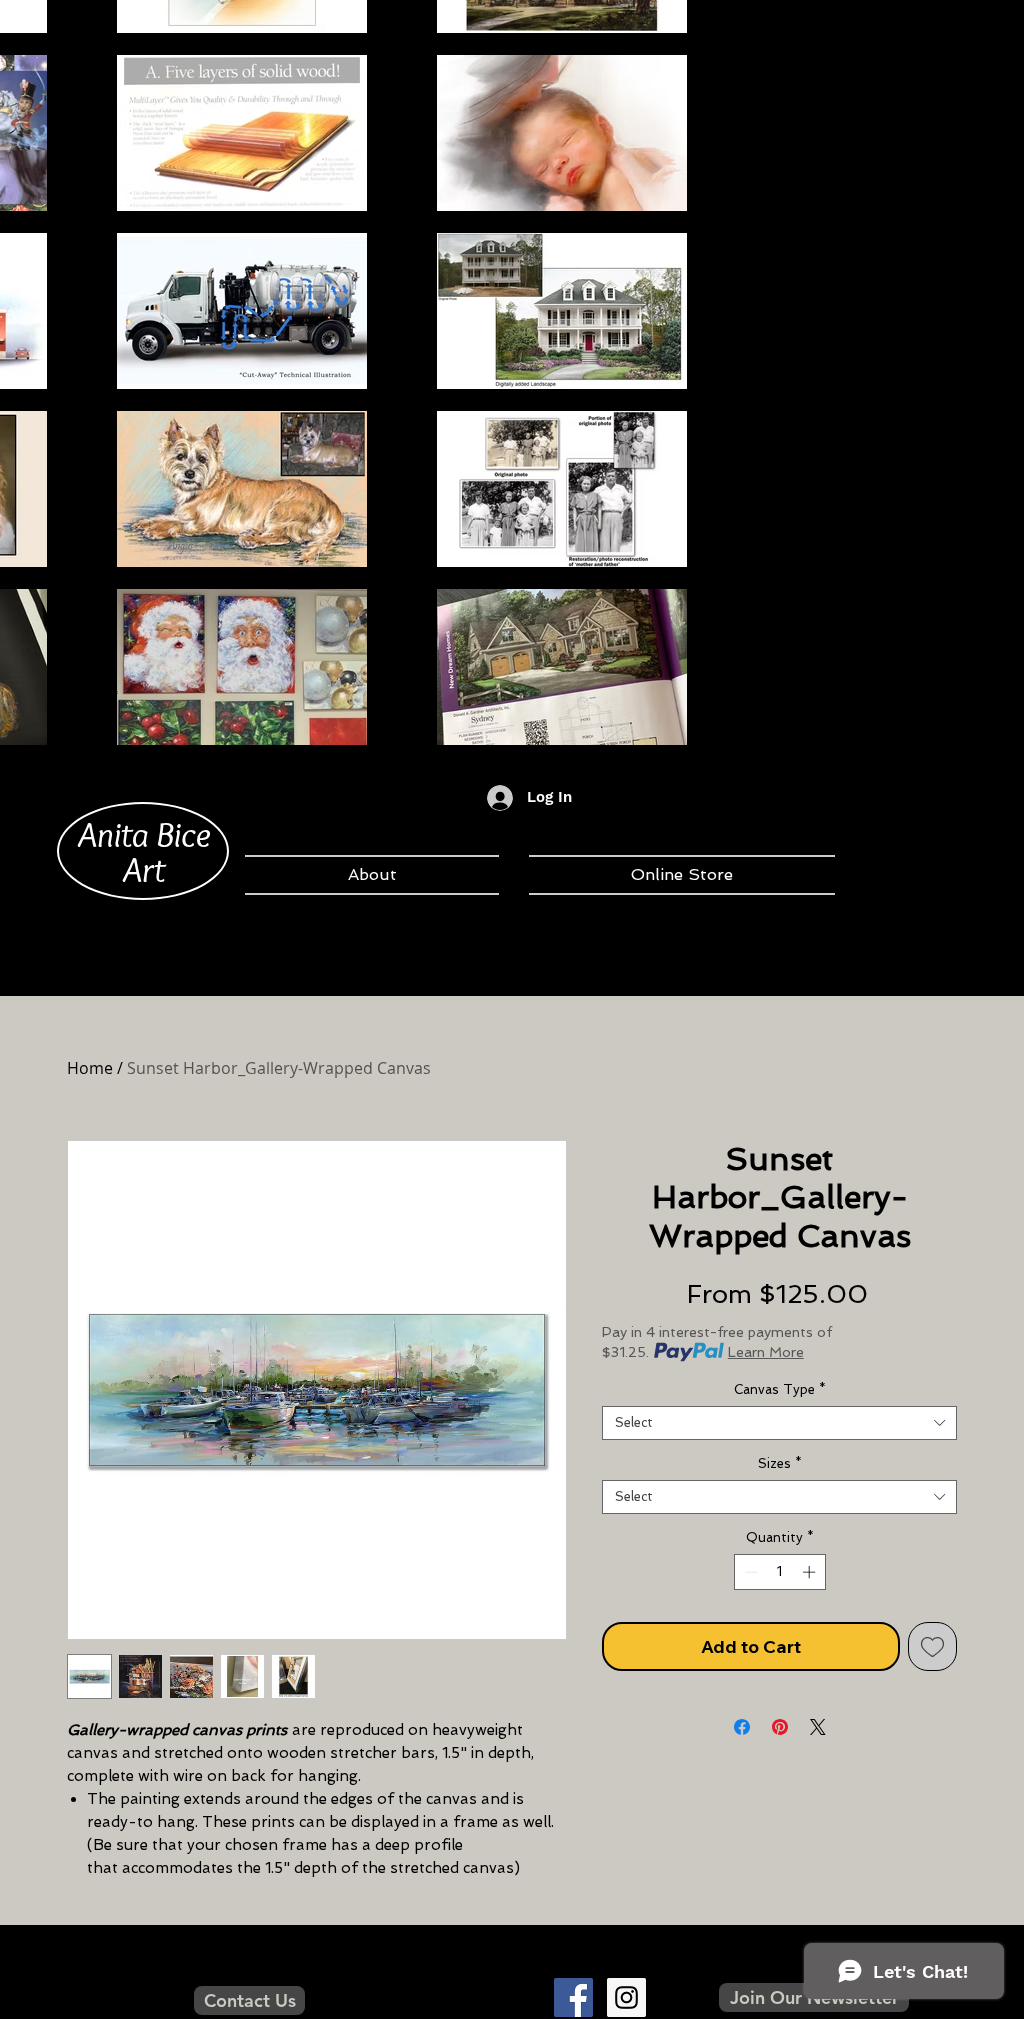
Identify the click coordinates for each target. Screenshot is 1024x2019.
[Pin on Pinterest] (780, 1727)
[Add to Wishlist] (932, 1646)
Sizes (780, 1463)
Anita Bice (144, 834)
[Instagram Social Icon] (626, 1997)
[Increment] (811, 1572)
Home (90, 1068)
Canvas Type (780, 1389)
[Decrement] (749, 1572)
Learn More (766, 1352)
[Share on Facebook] (742, 1727)
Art (144, 869)
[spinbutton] (779, 1572)
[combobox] (779, 1423)
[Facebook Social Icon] (573, 1997)
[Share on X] (818, 1727)
